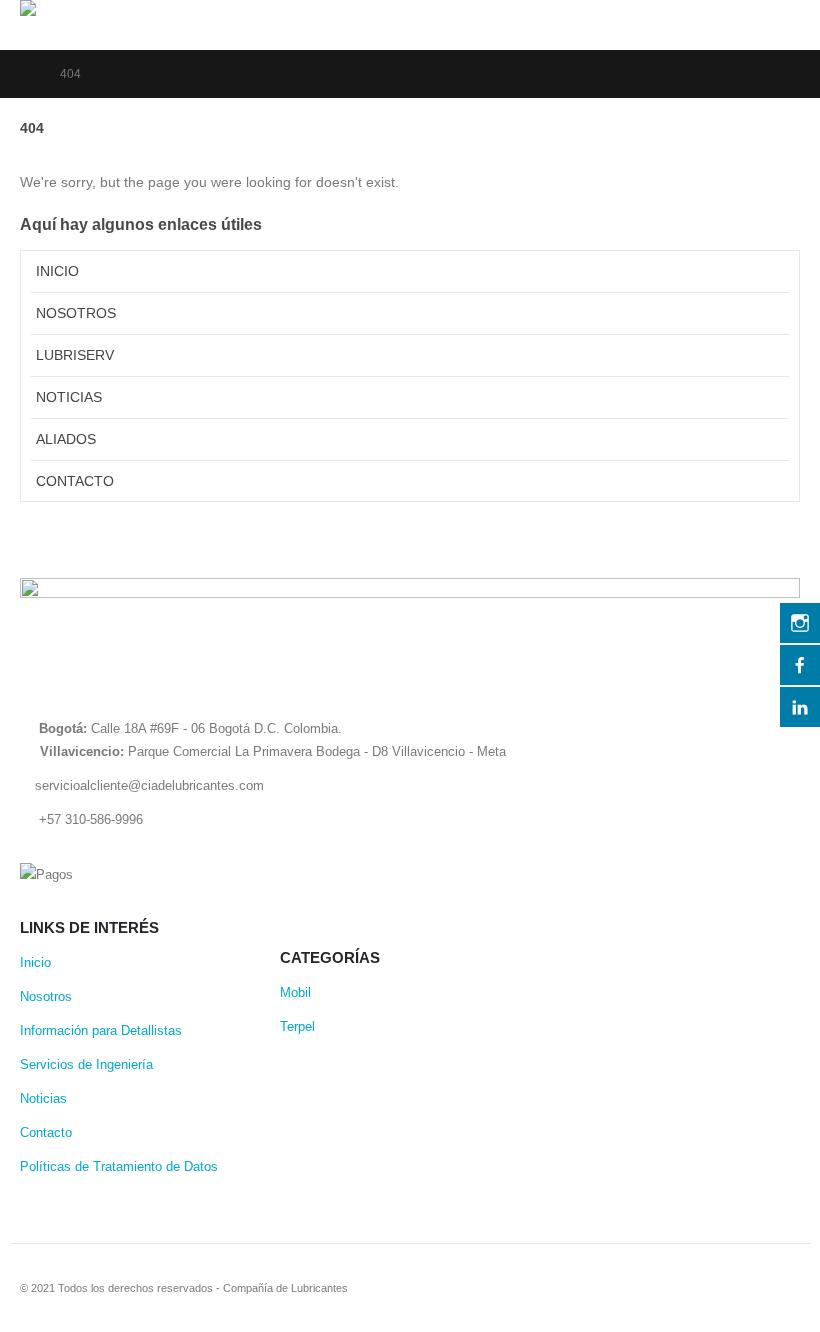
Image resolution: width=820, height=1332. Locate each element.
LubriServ (75, 355)
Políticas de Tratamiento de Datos (119, 1167)
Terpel (297, 1027)
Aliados (66, 439)
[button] (734, 13)
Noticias (69, 397)
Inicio (57, 271)
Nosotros (76, 313)
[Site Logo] (120, 8)
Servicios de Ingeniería (86, 1065)
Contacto (75, 481)
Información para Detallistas (101, 1031)
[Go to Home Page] (26, 74)
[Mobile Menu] (782, 25)
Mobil (295, 993)
